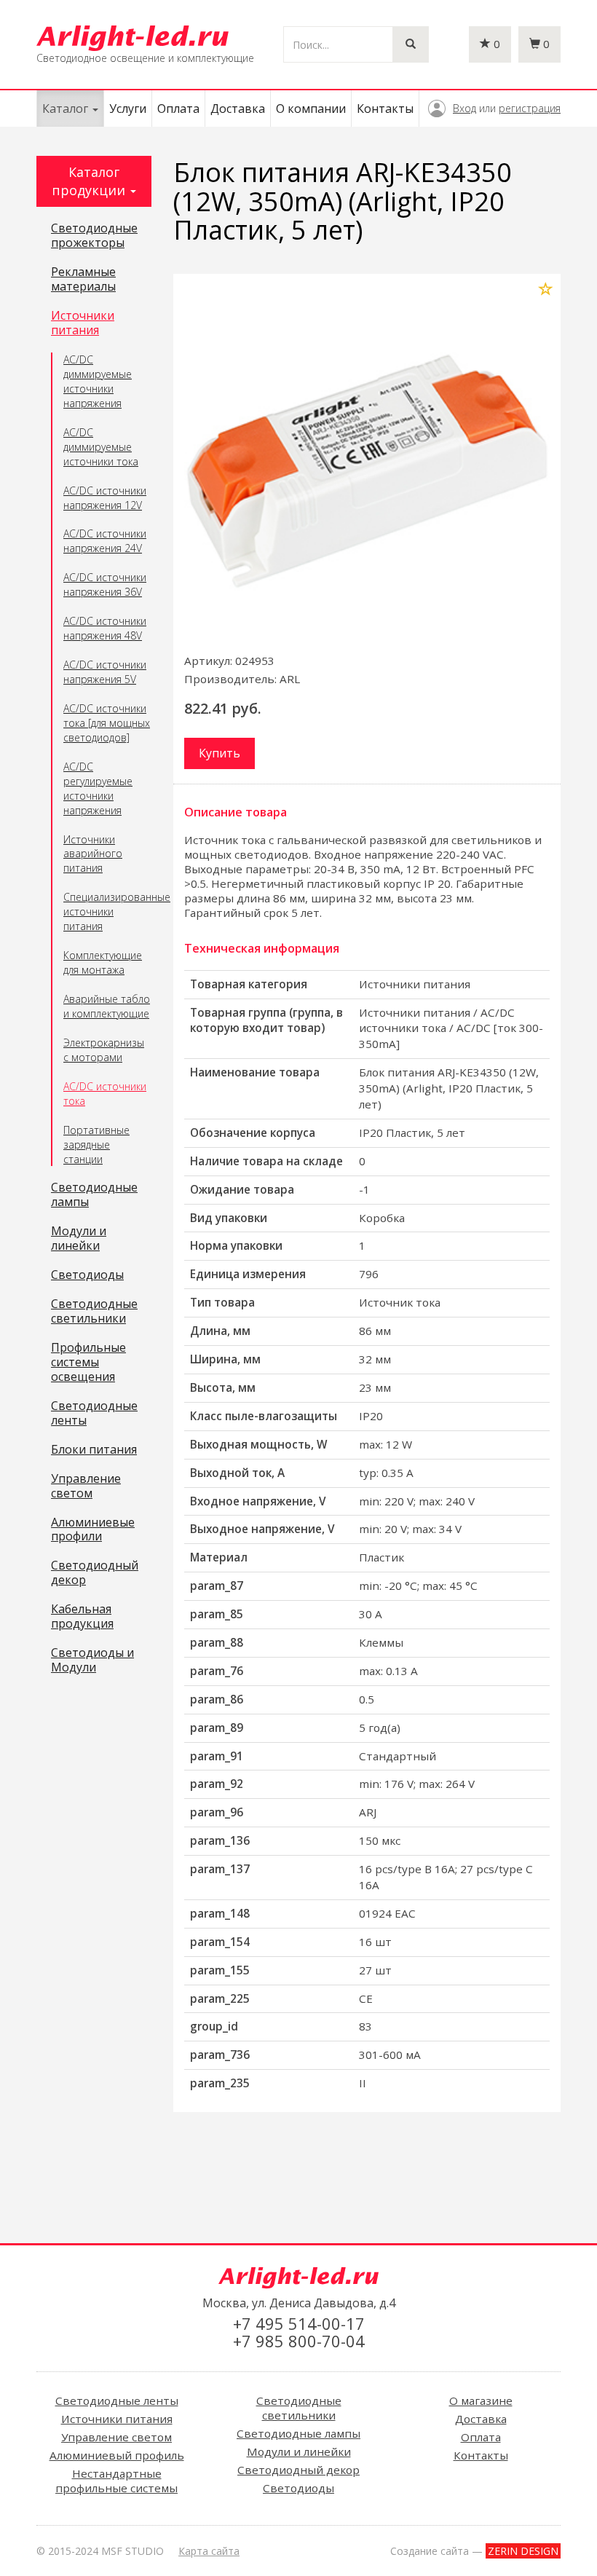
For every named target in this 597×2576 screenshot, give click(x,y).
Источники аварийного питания (93, 854)
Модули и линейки (79, 1239)
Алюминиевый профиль (117, 2455)
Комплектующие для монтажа (103, 962)
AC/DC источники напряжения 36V (105, 584)
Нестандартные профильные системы (116, 2481)
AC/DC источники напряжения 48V (105, 628)
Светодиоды (87, 1275)
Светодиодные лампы (94, 1195)
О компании (311, 109)
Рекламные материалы (83, 280)
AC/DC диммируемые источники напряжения (98, 381)
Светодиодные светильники (94, 1312)
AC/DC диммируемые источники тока (101, 447)
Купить (220, 753)
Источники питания (83, 323)
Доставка (238, 109)
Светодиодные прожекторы (94, 236)
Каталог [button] (67, 109)
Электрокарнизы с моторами (104, 1050)
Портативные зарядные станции (96, 1145)
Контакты (385, 109)
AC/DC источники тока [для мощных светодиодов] (107, 723)
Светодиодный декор (95, 1573)
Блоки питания (94, 1450)
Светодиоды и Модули (92, 1661)
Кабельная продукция (82, 1617)
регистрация (530, 108)
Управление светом (86, 1486)
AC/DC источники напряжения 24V (105, 541)
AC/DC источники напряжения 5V (105, 672)
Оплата (178, 109)
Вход (464, 108)
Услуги (128, 109)
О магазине (481, 2400)
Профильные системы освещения (88, 1363)
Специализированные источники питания (107, 911)
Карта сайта (209, 2551)
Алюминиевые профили (93, 1530)
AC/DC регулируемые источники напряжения (98, 788)
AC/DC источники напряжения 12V (105, 498)
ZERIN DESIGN (523, 2551)
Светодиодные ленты (94, 1414)
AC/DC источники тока (105, 1094)
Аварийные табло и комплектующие (107, 1006)
